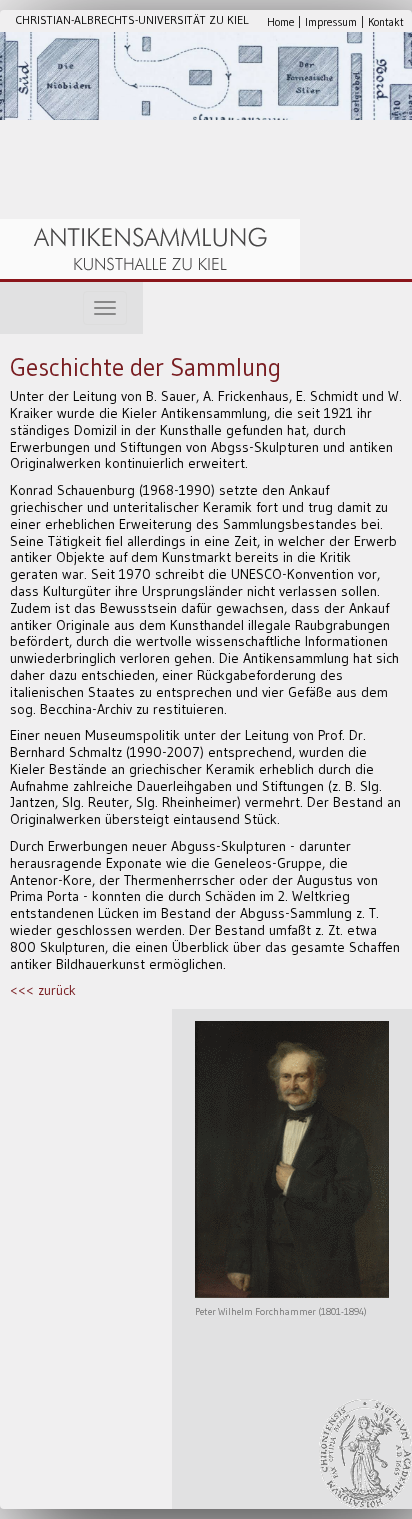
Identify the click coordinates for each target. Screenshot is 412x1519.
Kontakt (386, 22)
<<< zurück (43, 990)
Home (280, 22)
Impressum (331, 22)
